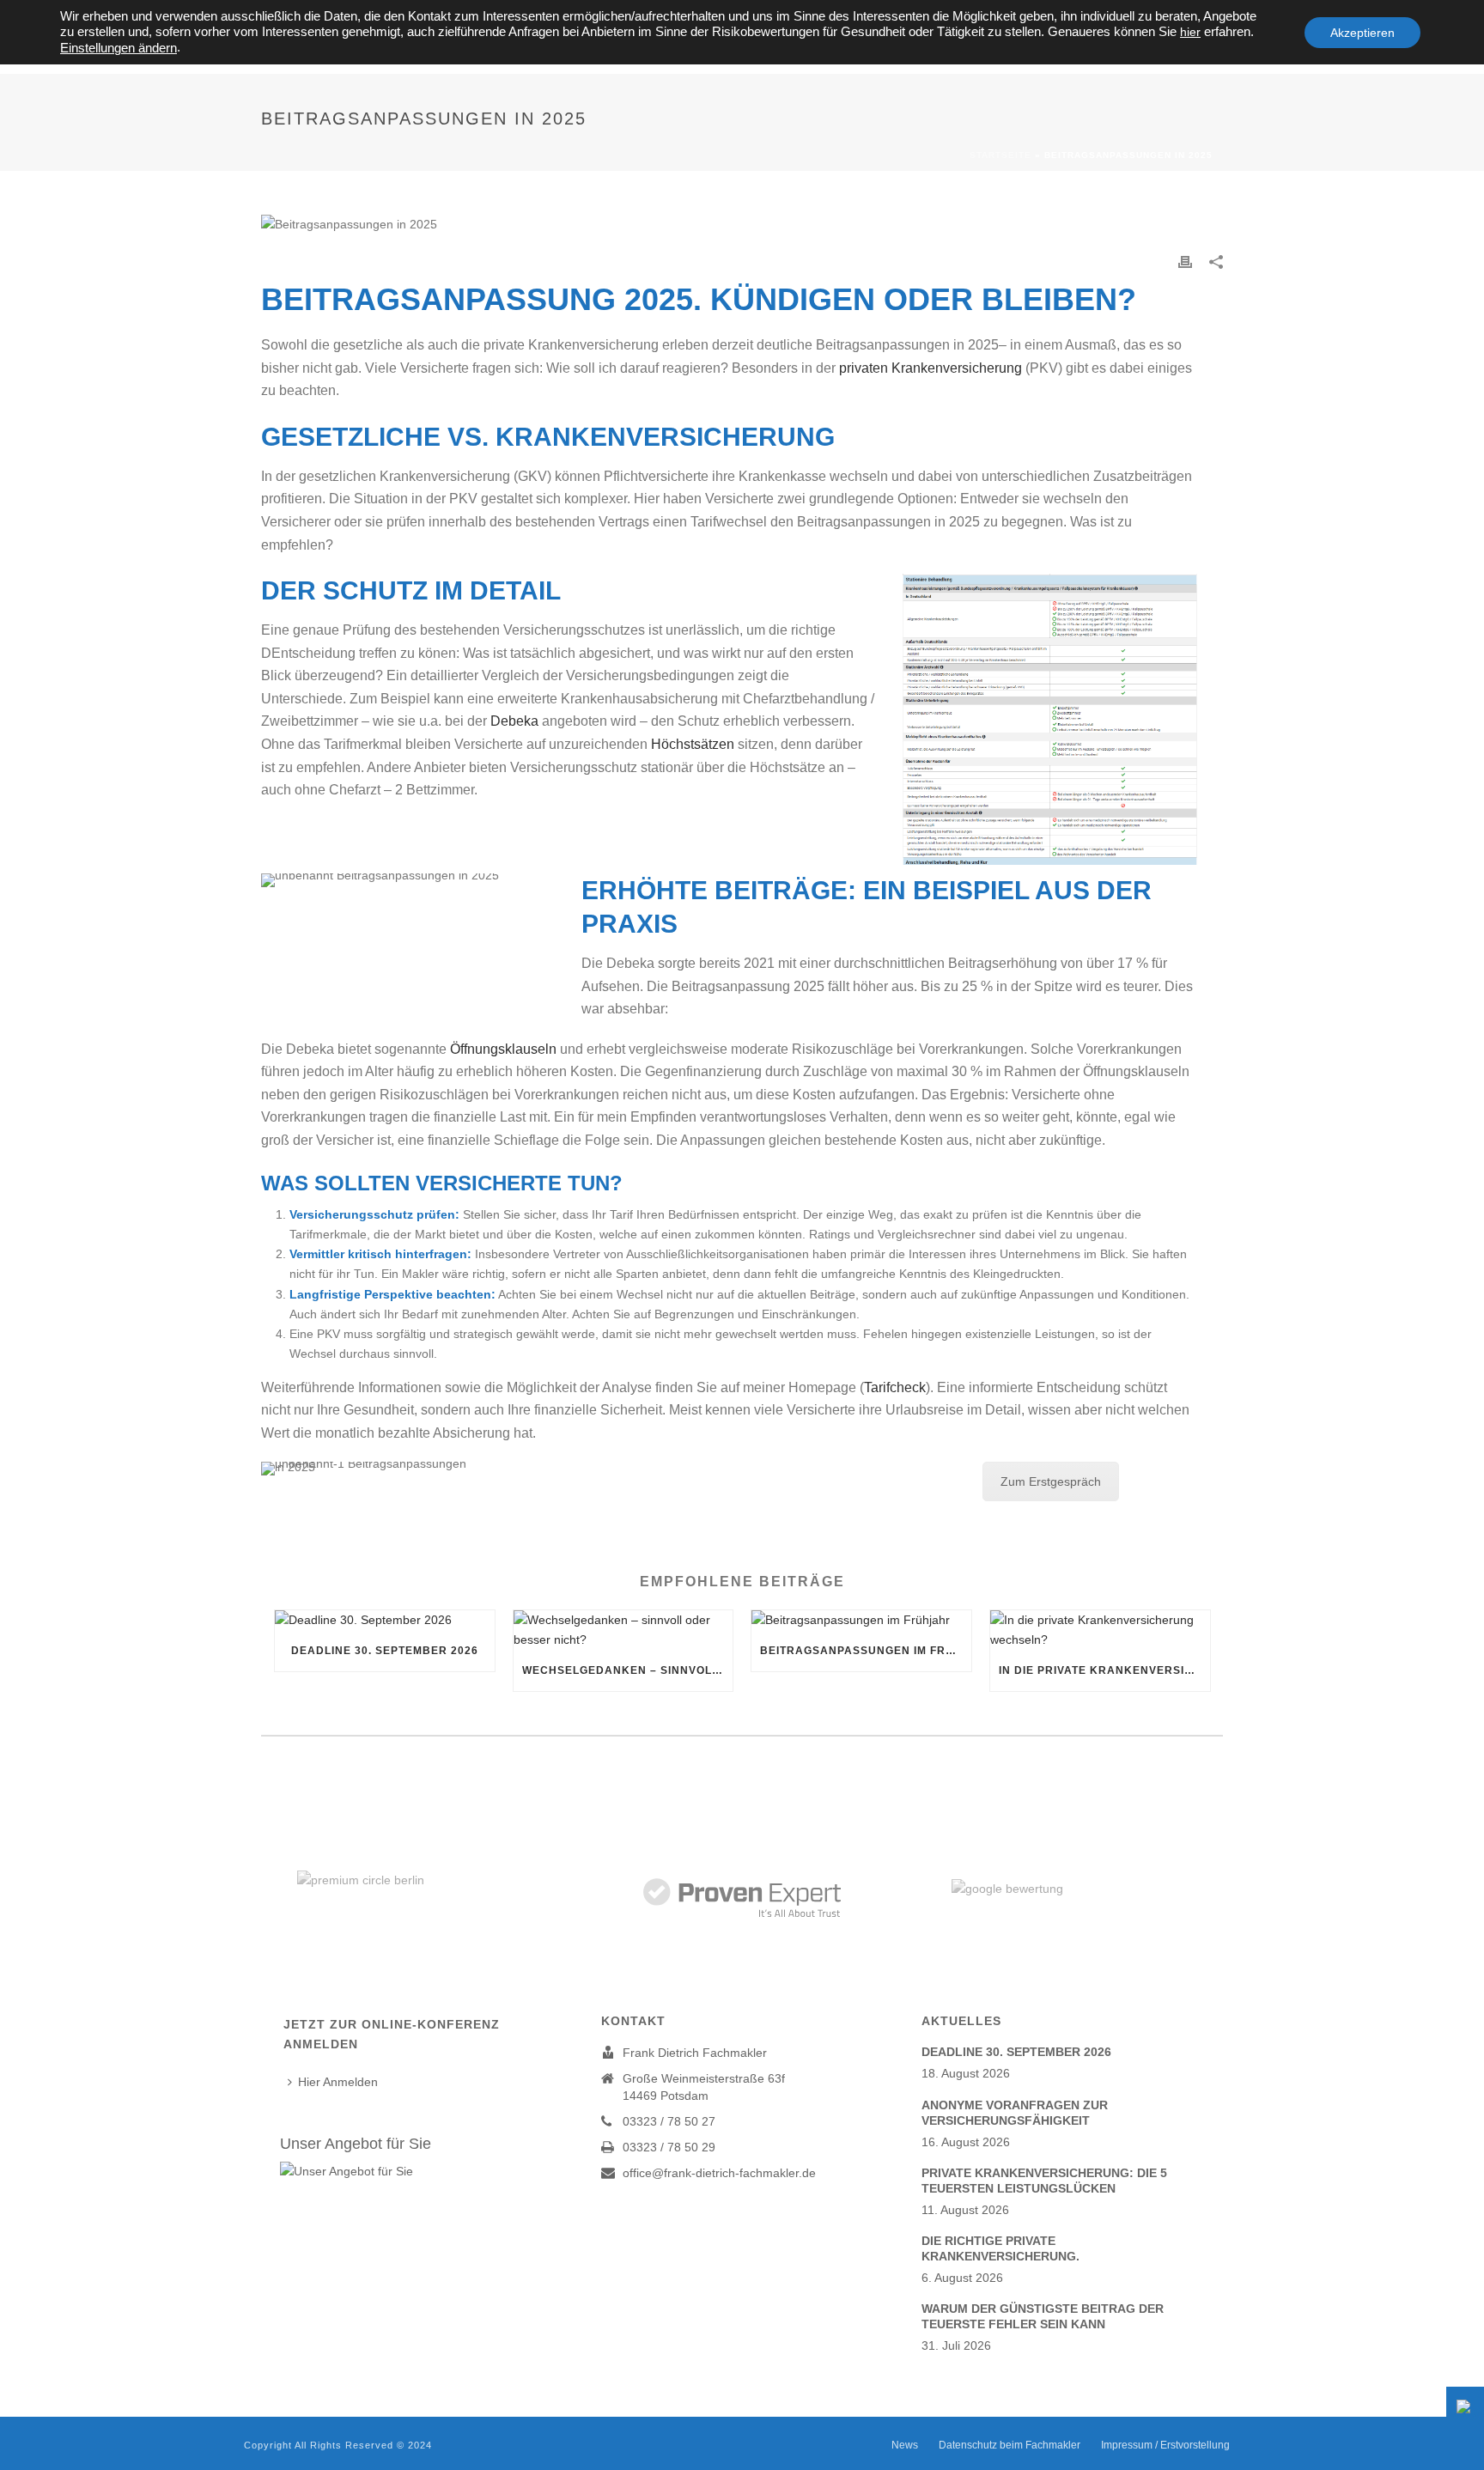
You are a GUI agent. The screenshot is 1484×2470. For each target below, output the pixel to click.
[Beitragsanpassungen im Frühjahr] (861, 1621)
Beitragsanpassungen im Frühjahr (866, 1651)
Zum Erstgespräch (1051, 1481)
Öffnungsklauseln (503, 1049)
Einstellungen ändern (119, 48)
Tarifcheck (895, 1387)
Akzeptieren (1362, 33)
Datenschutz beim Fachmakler (1010, 2445)
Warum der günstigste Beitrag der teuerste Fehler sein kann (1043, 2316)
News (905, 2445)
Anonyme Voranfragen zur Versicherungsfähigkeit (1015, 2113)
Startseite (1000, 155)
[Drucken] (1185, 262)
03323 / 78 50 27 (669, 2121)
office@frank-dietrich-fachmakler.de (719, 2173)
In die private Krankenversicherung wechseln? (1104, 1670)
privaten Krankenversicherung (931, 368)
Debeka (514, 721)
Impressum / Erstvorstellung (1165, 2445)
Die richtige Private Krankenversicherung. (1000, 2248)
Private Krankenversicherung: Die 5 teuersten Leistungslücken (1044, 2181)
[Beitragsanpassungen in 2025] (742, 224)
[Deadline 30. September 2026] (385, 1621)
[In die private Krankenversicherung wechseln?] (1100, 1630)
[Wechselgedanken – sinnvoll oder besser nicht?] (623, 1630)
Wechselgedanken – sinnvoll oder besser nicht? (628, 1670)
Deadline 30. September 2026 (385, 1651)
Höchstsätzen (693, 744)
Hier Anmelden (338, 2082)
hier (1190, 32)
